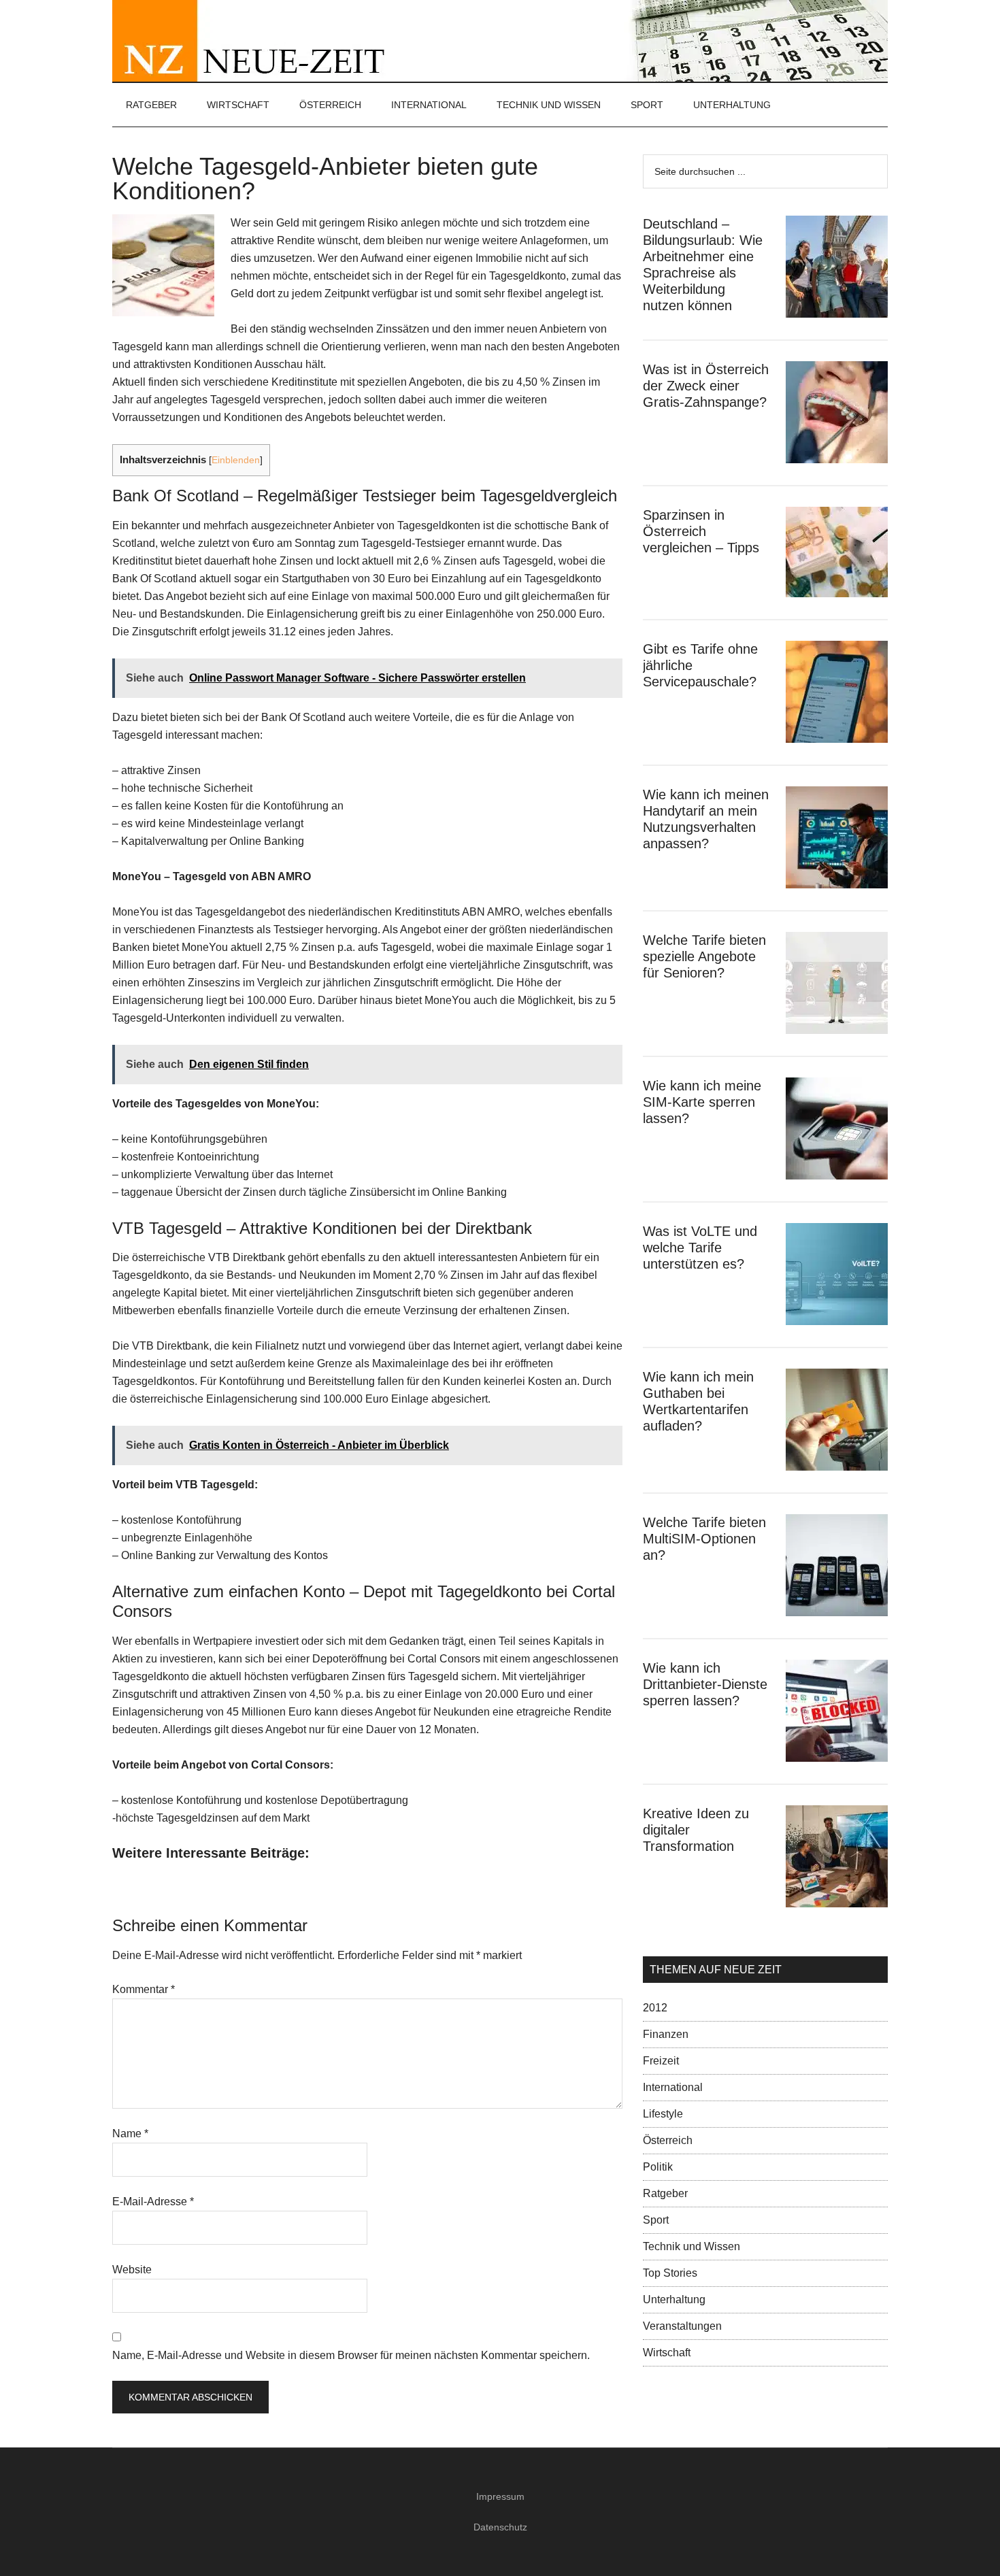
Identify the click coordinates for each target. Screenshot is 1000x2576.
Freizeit (661, 2061)
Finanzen (666, 2034)
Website (132, 2270)
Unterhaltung (674, 2299)
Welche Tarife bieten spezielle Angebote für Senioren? (704, 956)
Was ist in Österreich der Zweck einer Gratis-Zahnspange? (706, 386)
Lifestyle (663, 2114)
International (673, 2087)
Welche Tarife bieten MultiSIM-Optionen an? (704, 1539)
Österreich (668, 2140)
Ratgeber (665, 2193)
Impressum (500, 2496)
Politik (658, 2167)
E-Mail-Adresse (153, 2202)
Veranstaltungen (682, 2326)
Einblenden (236, 460)
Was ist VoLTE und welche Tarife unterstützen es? (700, 1248)
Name (130, 2134)
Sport (656, 2220)
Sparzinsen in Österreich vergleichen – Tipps (701, 531)
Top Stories (670, 2273)
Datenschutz (500, 2527)
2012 (655, 2008)
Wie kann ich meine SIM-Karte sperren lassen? (702, 1102)
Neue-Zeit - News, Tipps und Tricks (500, 41)
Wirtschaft (667, 2353)
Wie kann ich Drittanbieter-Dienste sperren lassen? (705, 1684)
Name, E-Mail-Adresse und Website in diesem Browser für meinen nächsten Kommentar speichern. (351, 2355)
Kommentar (144, 1989)
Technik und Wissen (691, 2246)
